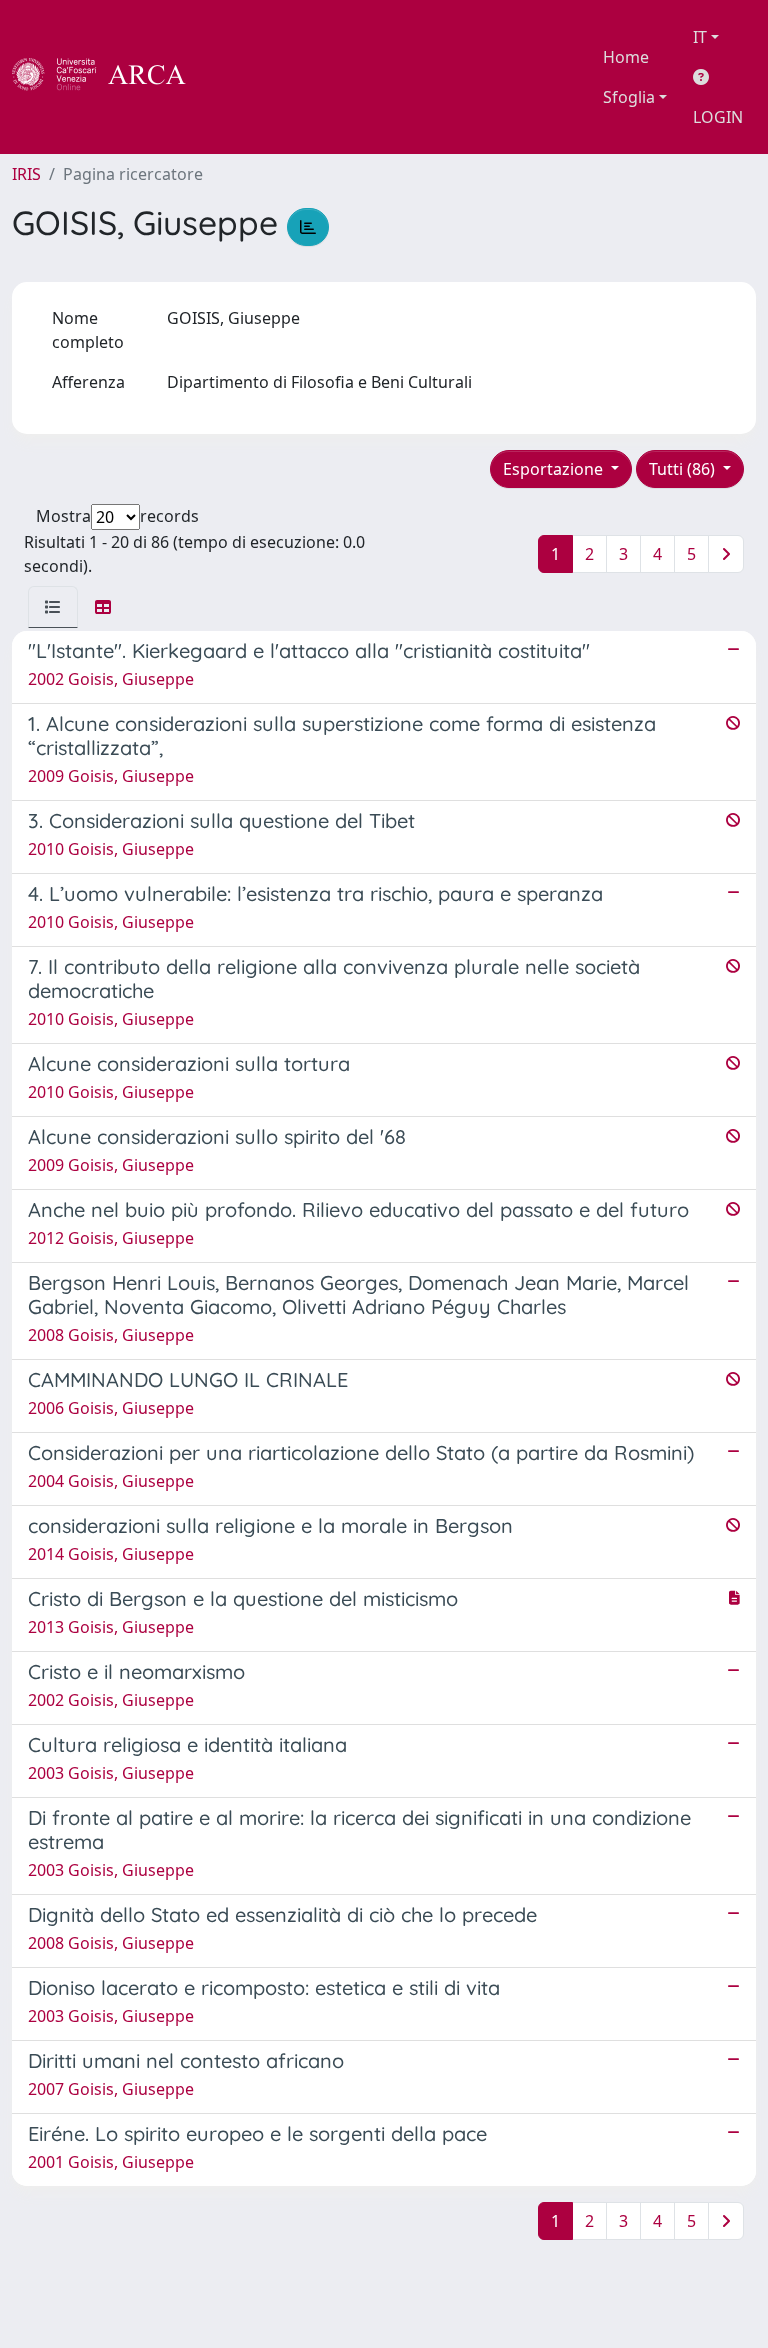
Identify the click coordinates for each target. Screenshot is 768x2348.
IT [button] (700, 37)
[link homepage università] (240, 77)
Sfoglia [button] (629, 97)
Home (626, 57)
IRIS (26, 174)
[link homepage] (110, 77)
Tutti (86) (684, 469)
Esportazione (555, 469)
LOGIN (718, 117)
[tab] (53, 607)
